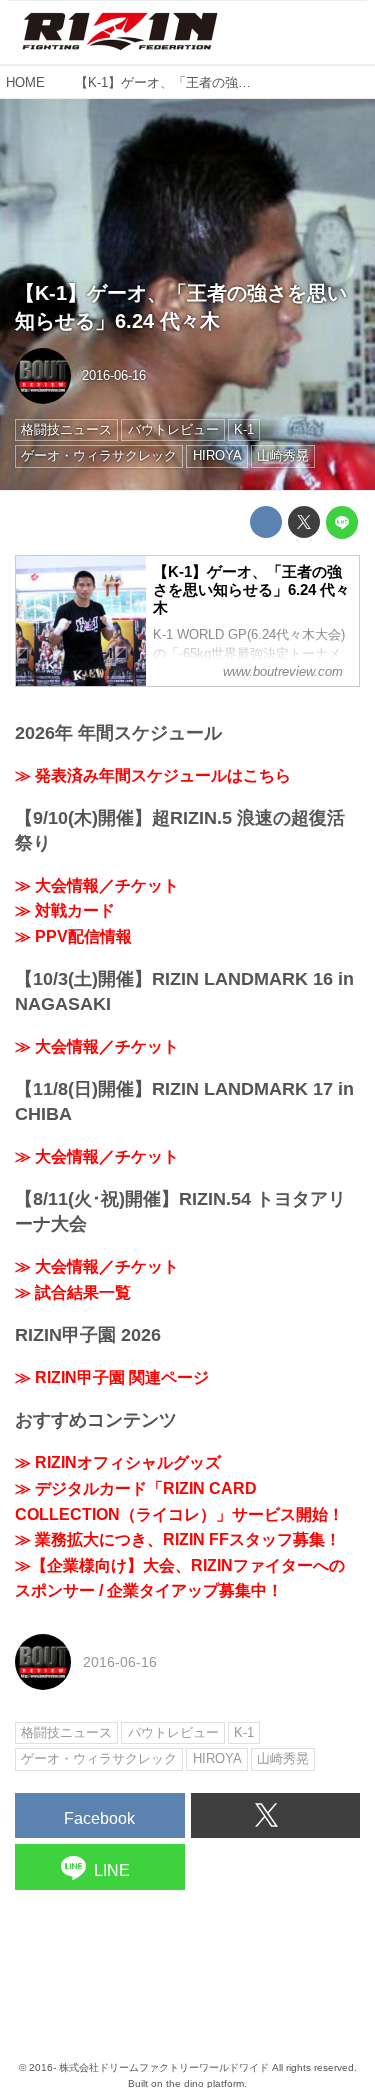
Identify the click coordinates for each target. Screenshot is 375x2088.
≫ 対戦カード (65, 910)
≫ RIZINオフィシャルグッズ (118, 1462)
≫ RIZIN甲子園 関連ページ (112, 1377)
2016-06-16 (114, 375)
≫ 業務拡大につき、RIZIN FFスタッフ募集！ (178, 1539)
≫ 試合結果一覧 (73, 1292)
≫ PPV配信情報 (73, 936)
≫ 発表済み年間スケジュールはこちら (153, 775)
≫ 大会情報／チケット (97, 885)
